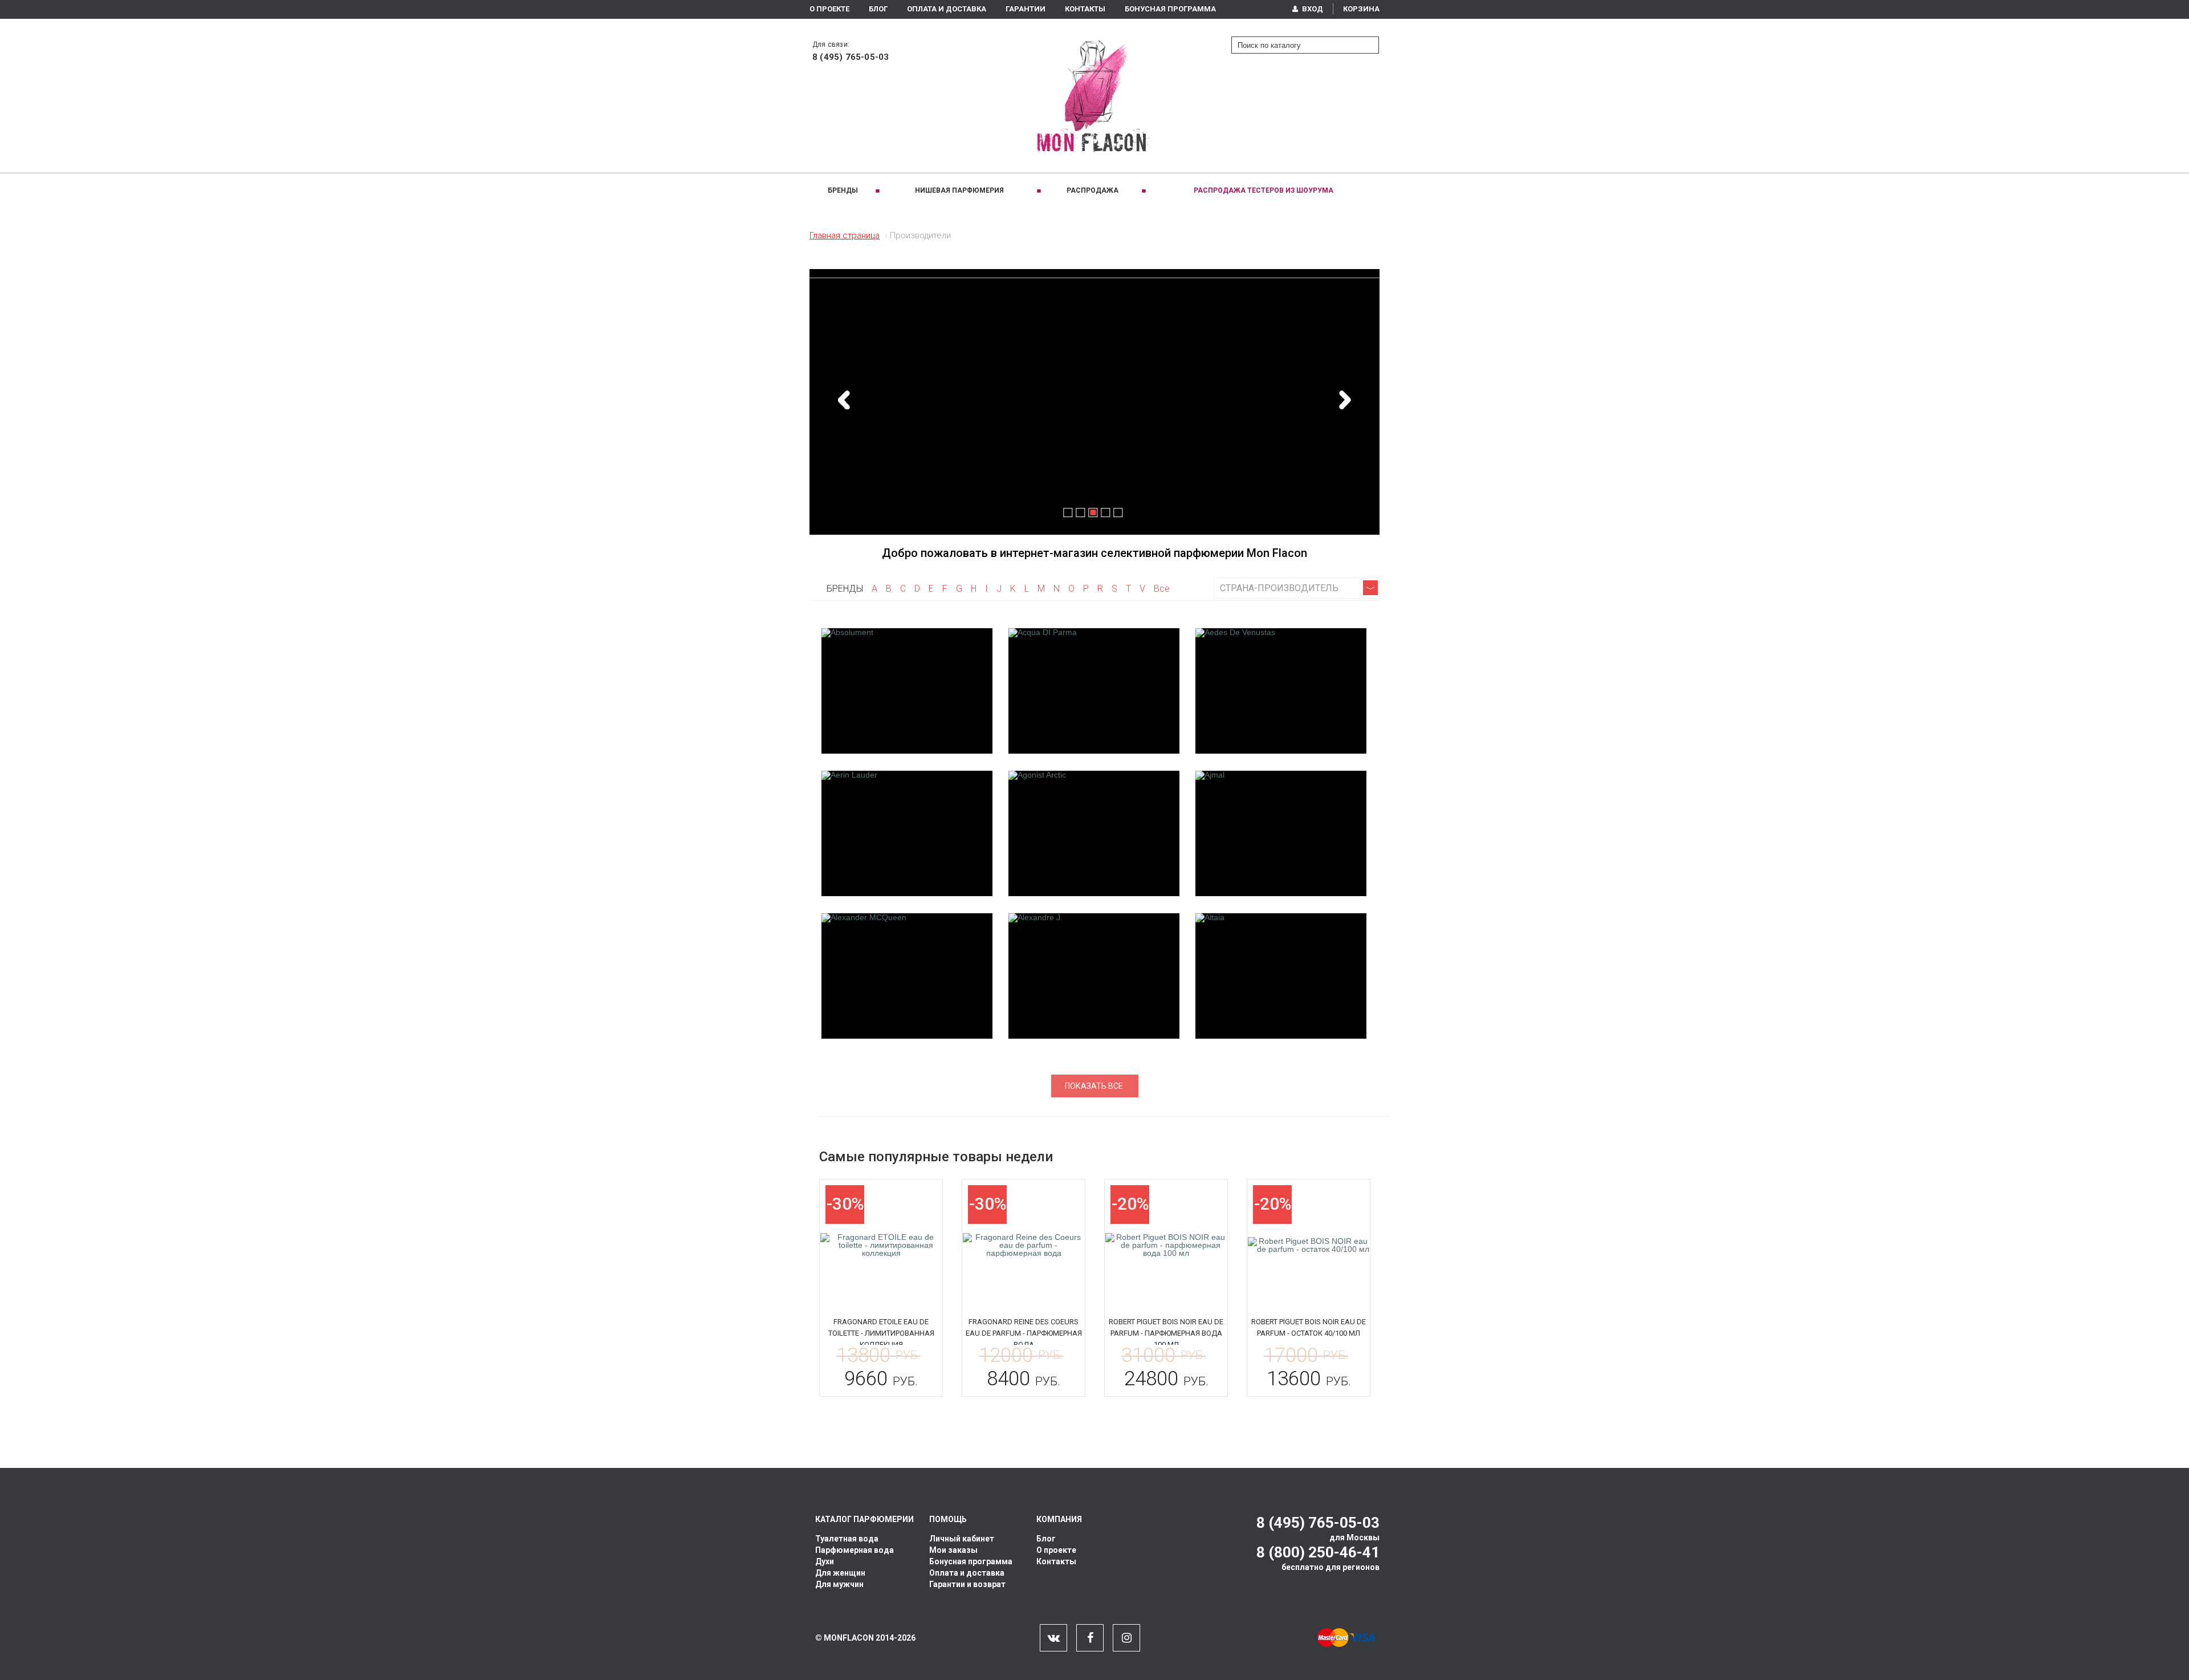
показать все (1094, 1086)
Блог (878, 9)
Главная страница (845, 235)
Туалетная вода (847, 1539)
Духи (825, 1561)
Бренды (843, 190)
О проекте (829, 9)
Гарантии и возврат (967, 1584)
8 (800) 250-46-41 (1318, 1552)
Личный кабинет (962, 1539)
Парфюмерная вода (855, 1550)
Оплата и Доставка (947, 9)
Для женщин (840, 1573)
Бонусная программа (1170, 9)
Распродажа (1093, 190)
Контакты (1085, 9)
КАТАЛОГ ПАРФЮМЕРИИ (864, 1519)
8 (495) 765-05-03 (851, 57)
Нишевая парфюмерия (959, 190)
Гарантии (1026, 9)
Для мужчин (839, 1584)
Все (1162, 589)
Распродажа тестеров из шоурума (1264, 190)
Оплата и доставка (967, 1573)
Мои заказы (953, 1550)
